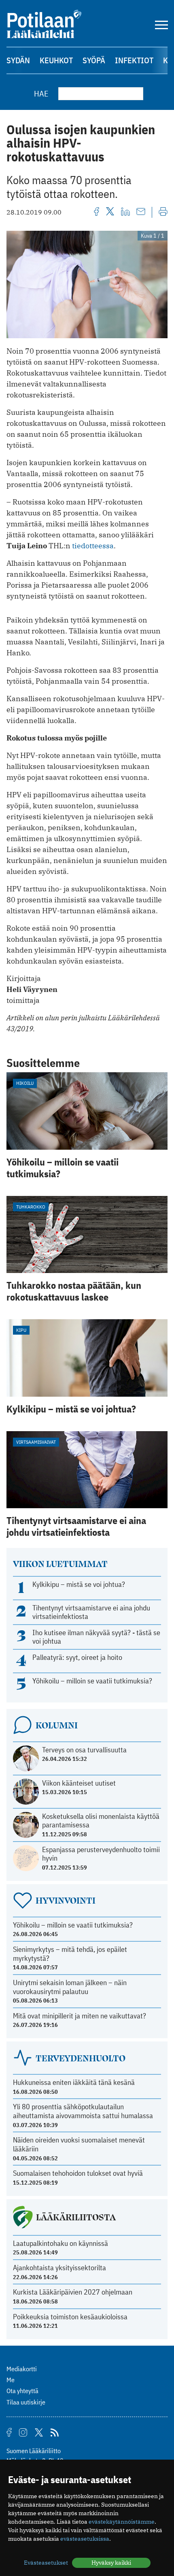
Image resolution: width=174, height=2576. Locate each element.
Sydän (18, 60)
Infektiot (134, 60)
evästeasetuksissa (85, 2539)
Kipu (21, 1330)
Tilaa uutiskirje (26, 2402)
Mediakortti (22, 2369)
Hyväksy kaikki (111, 2563)
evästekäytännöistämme (122, 2522)
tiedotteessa (93, 546)
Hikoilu (25, 1083)
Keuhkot (56, 60)
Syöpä (94, 60)
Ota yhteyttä (22, 2391)
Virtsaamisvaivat (36, 1442)
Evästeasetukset (46, 2563)
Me (11, 2380)
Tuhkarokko (31, 1207)
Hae (41, 93)
